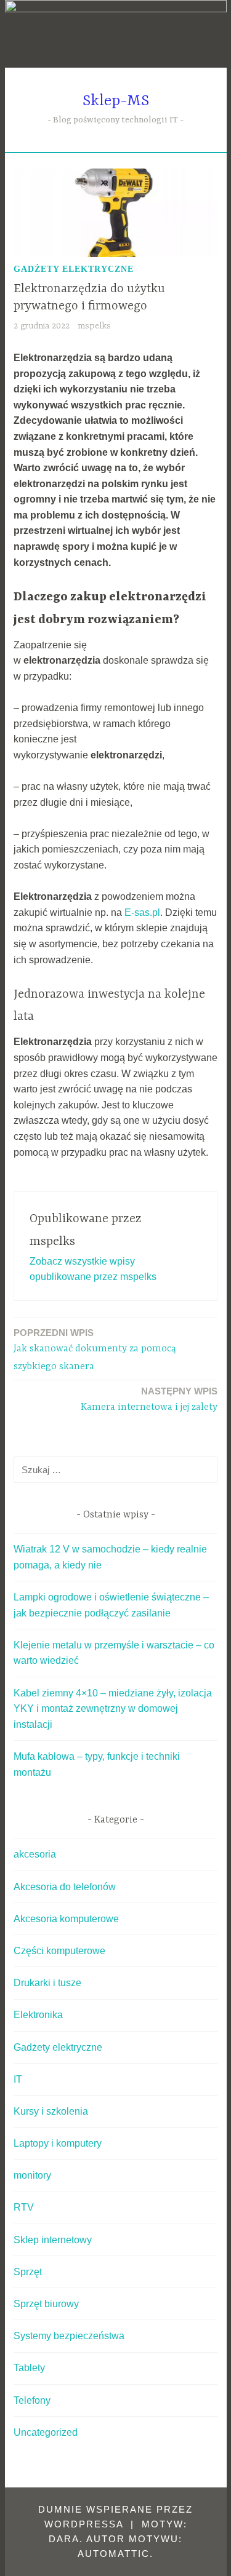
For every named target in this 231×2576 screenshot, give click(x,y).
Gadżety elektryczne (74, 269)
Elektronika (38, 2015)
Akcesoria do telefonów (65, 1887)
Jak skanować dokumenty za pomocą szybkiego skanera (95, 1350)
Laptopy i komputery (58, 2143)
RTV (24, 2207)
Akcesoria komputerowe (66, 1919)
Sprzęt (28, 2272)
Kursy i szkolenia (51, 2111)
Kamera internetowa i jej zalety (149, 1399)
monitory (32, 2175)
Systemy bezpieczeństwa (69, 2336)
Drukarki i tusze (47, 1983)
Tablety (29, 2368)
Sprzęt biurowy (46, 2304)
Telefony (32, 2400)
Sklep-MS (116, 101)
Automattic (114, 2554)
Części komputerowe (59, 1951)
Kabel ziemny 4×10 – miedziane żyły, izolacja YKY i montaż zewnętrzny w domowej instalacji (113, 1709)
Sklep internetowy (53, 2240)
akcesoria (35, 1854)
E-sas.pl (142, 912)
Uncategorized (46, 2432)
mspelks (94, 326)
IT (18, 2079)
